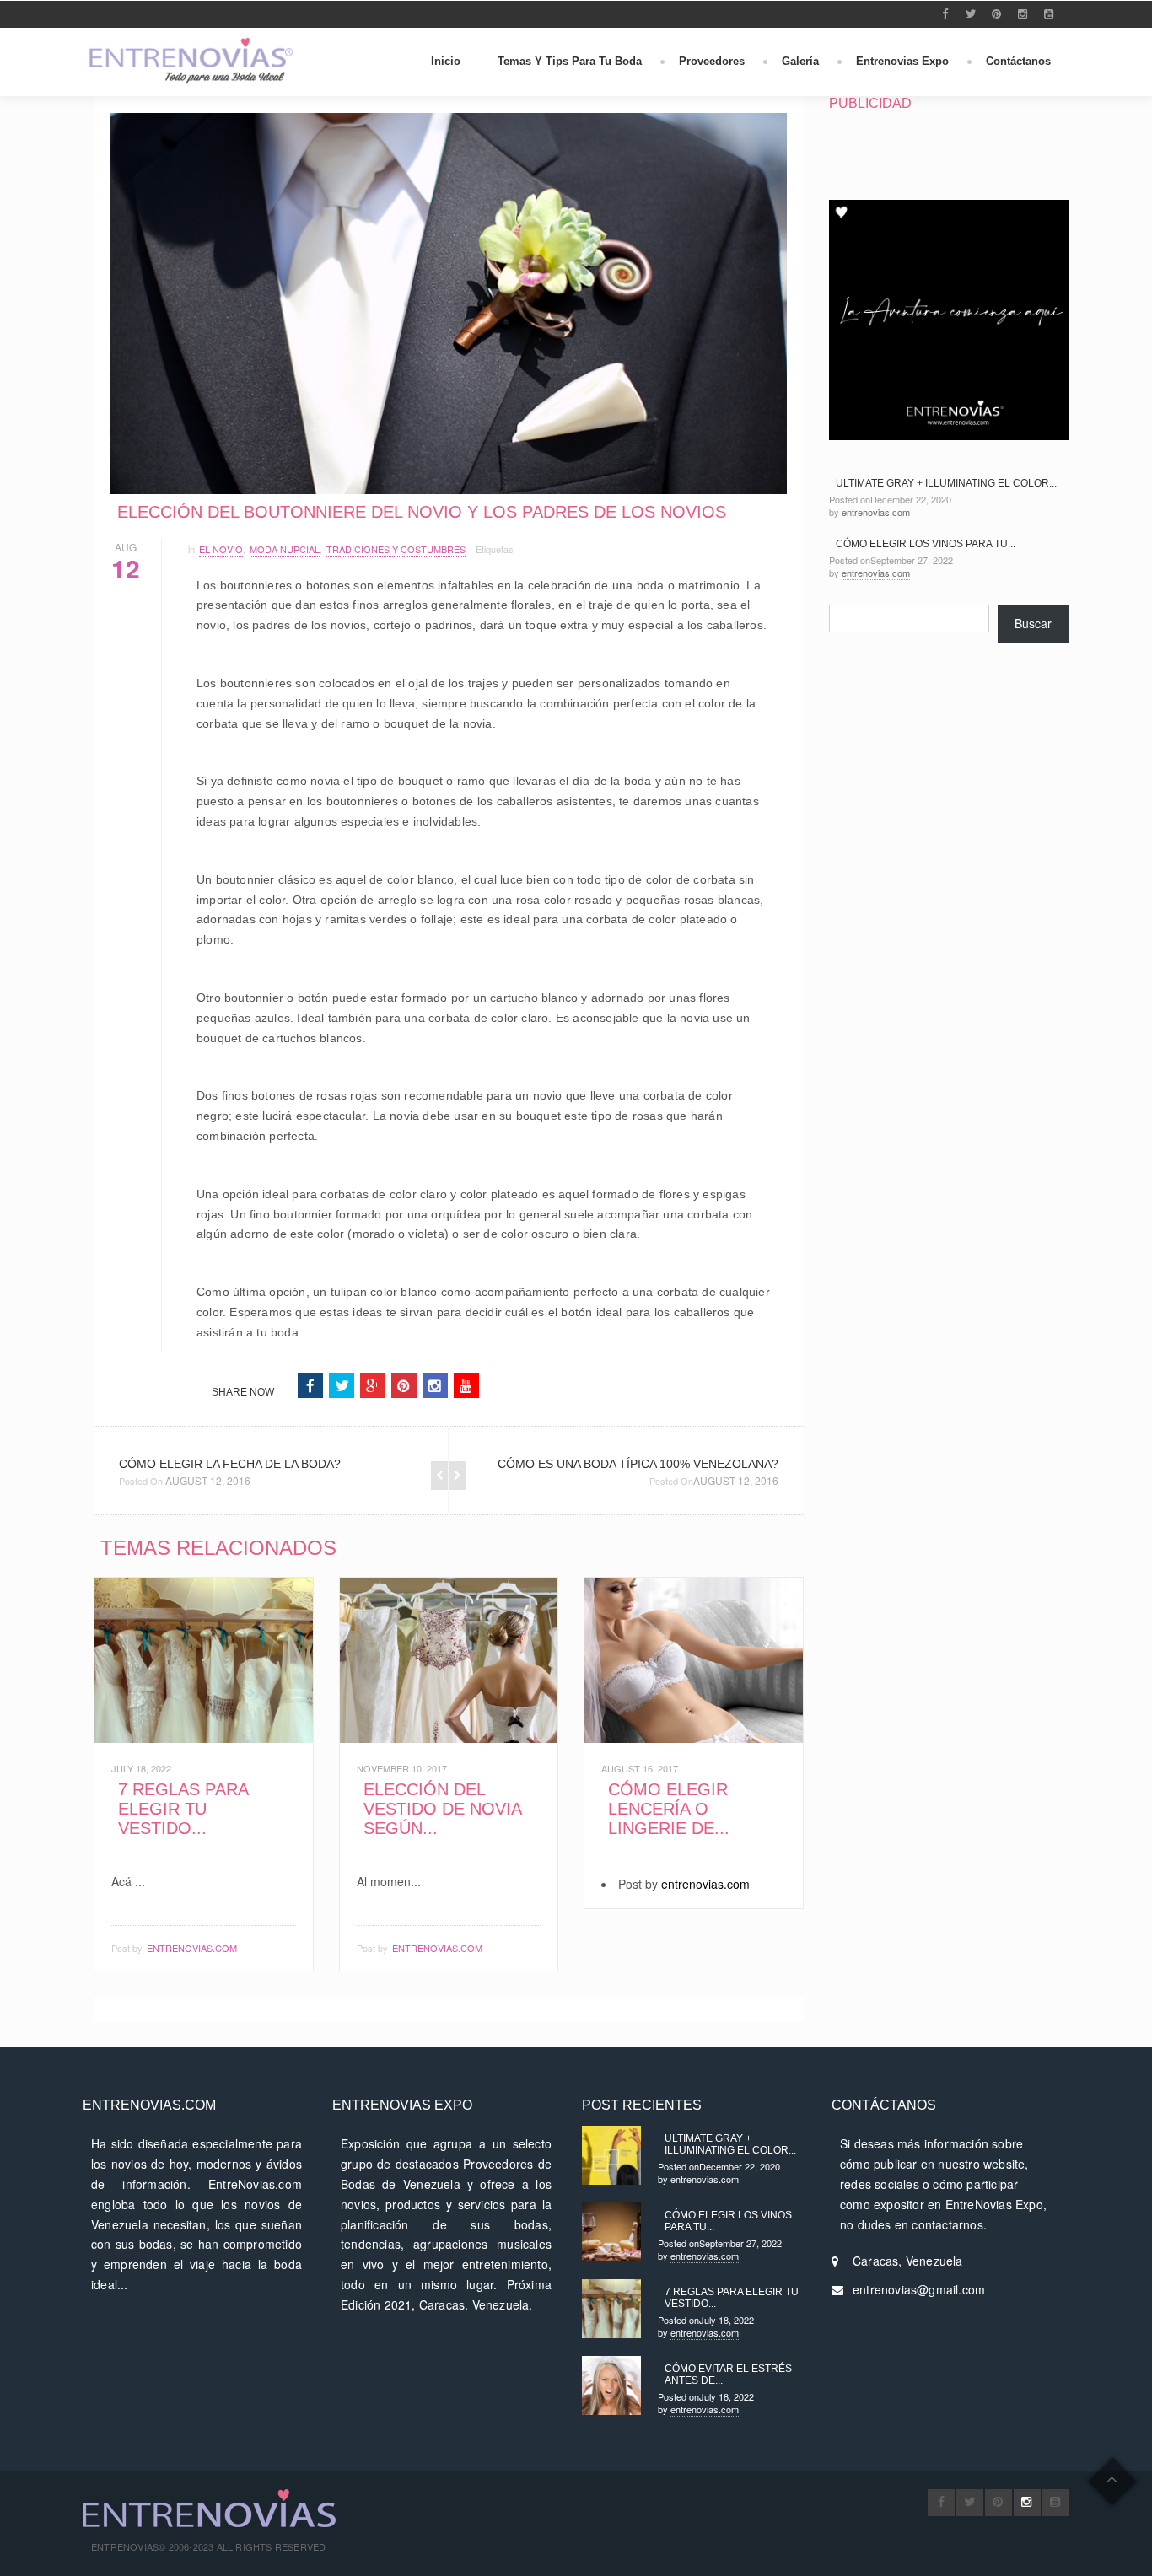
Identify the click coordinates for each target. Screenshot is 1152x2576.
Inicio (446, 61)
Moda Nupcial (285, 549)
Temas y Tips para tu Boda (570, 61)
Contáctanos (1018, 61)
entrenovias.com (192, 1948)
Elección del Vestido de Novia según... (442, 1809)
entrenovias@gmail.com (919, 2289)
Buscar (1033, 623)
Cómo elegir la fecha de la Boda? (230, 1464)
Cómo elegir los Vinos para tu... (926, 544)
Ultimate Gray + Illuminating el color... (946, 483)
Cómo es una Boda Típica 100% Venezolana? (638, 1464)
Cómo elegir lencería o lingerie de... (669, 1809)
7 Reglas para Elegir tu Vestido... (183, 1809)
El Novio (221, 549)
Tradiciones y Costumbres (396, 549)
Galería (800, 61)
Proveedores (712, 61)
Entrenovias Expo (902, 61)
